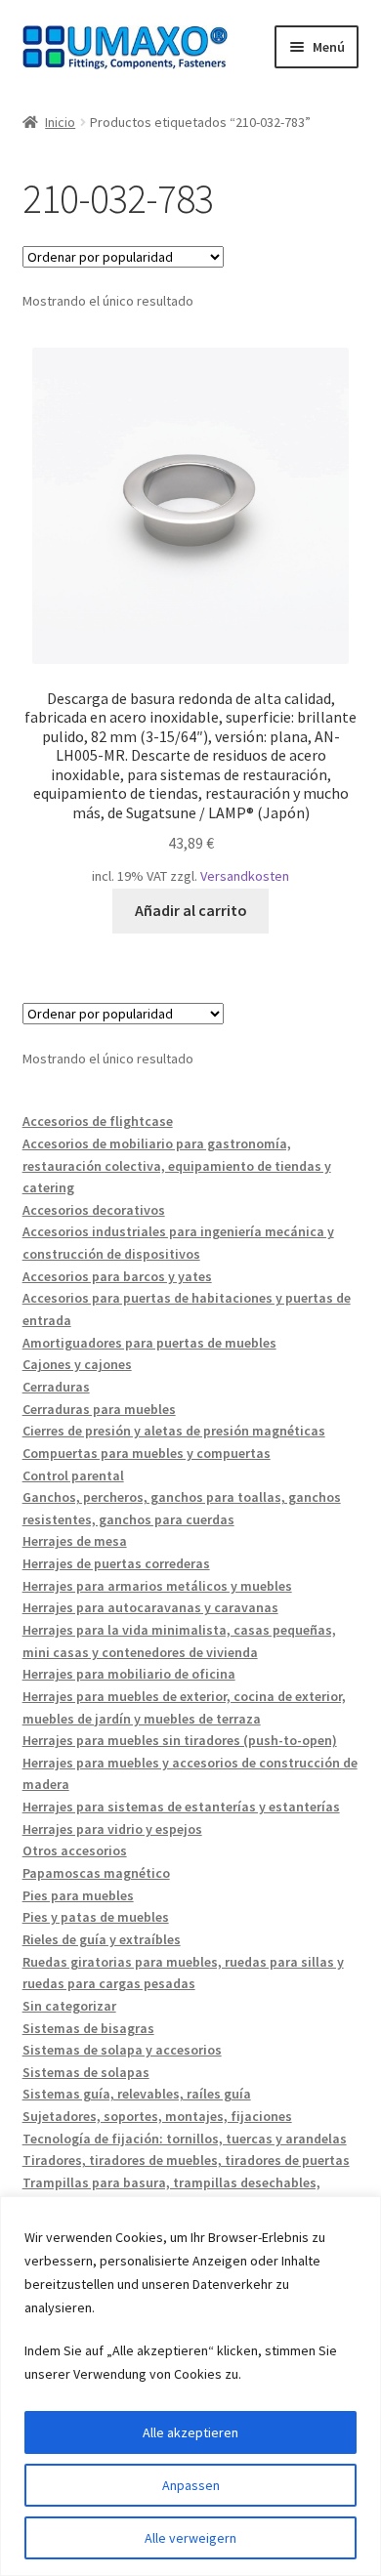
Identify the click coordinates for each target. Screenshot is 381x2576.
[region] (190, 2386)
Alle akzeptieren (190, 2432)
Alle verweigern (190, 2538)
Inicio (60, 122)
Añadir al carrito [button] (191, 910)
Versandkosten (245, 876)
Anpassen (191, 2485)
